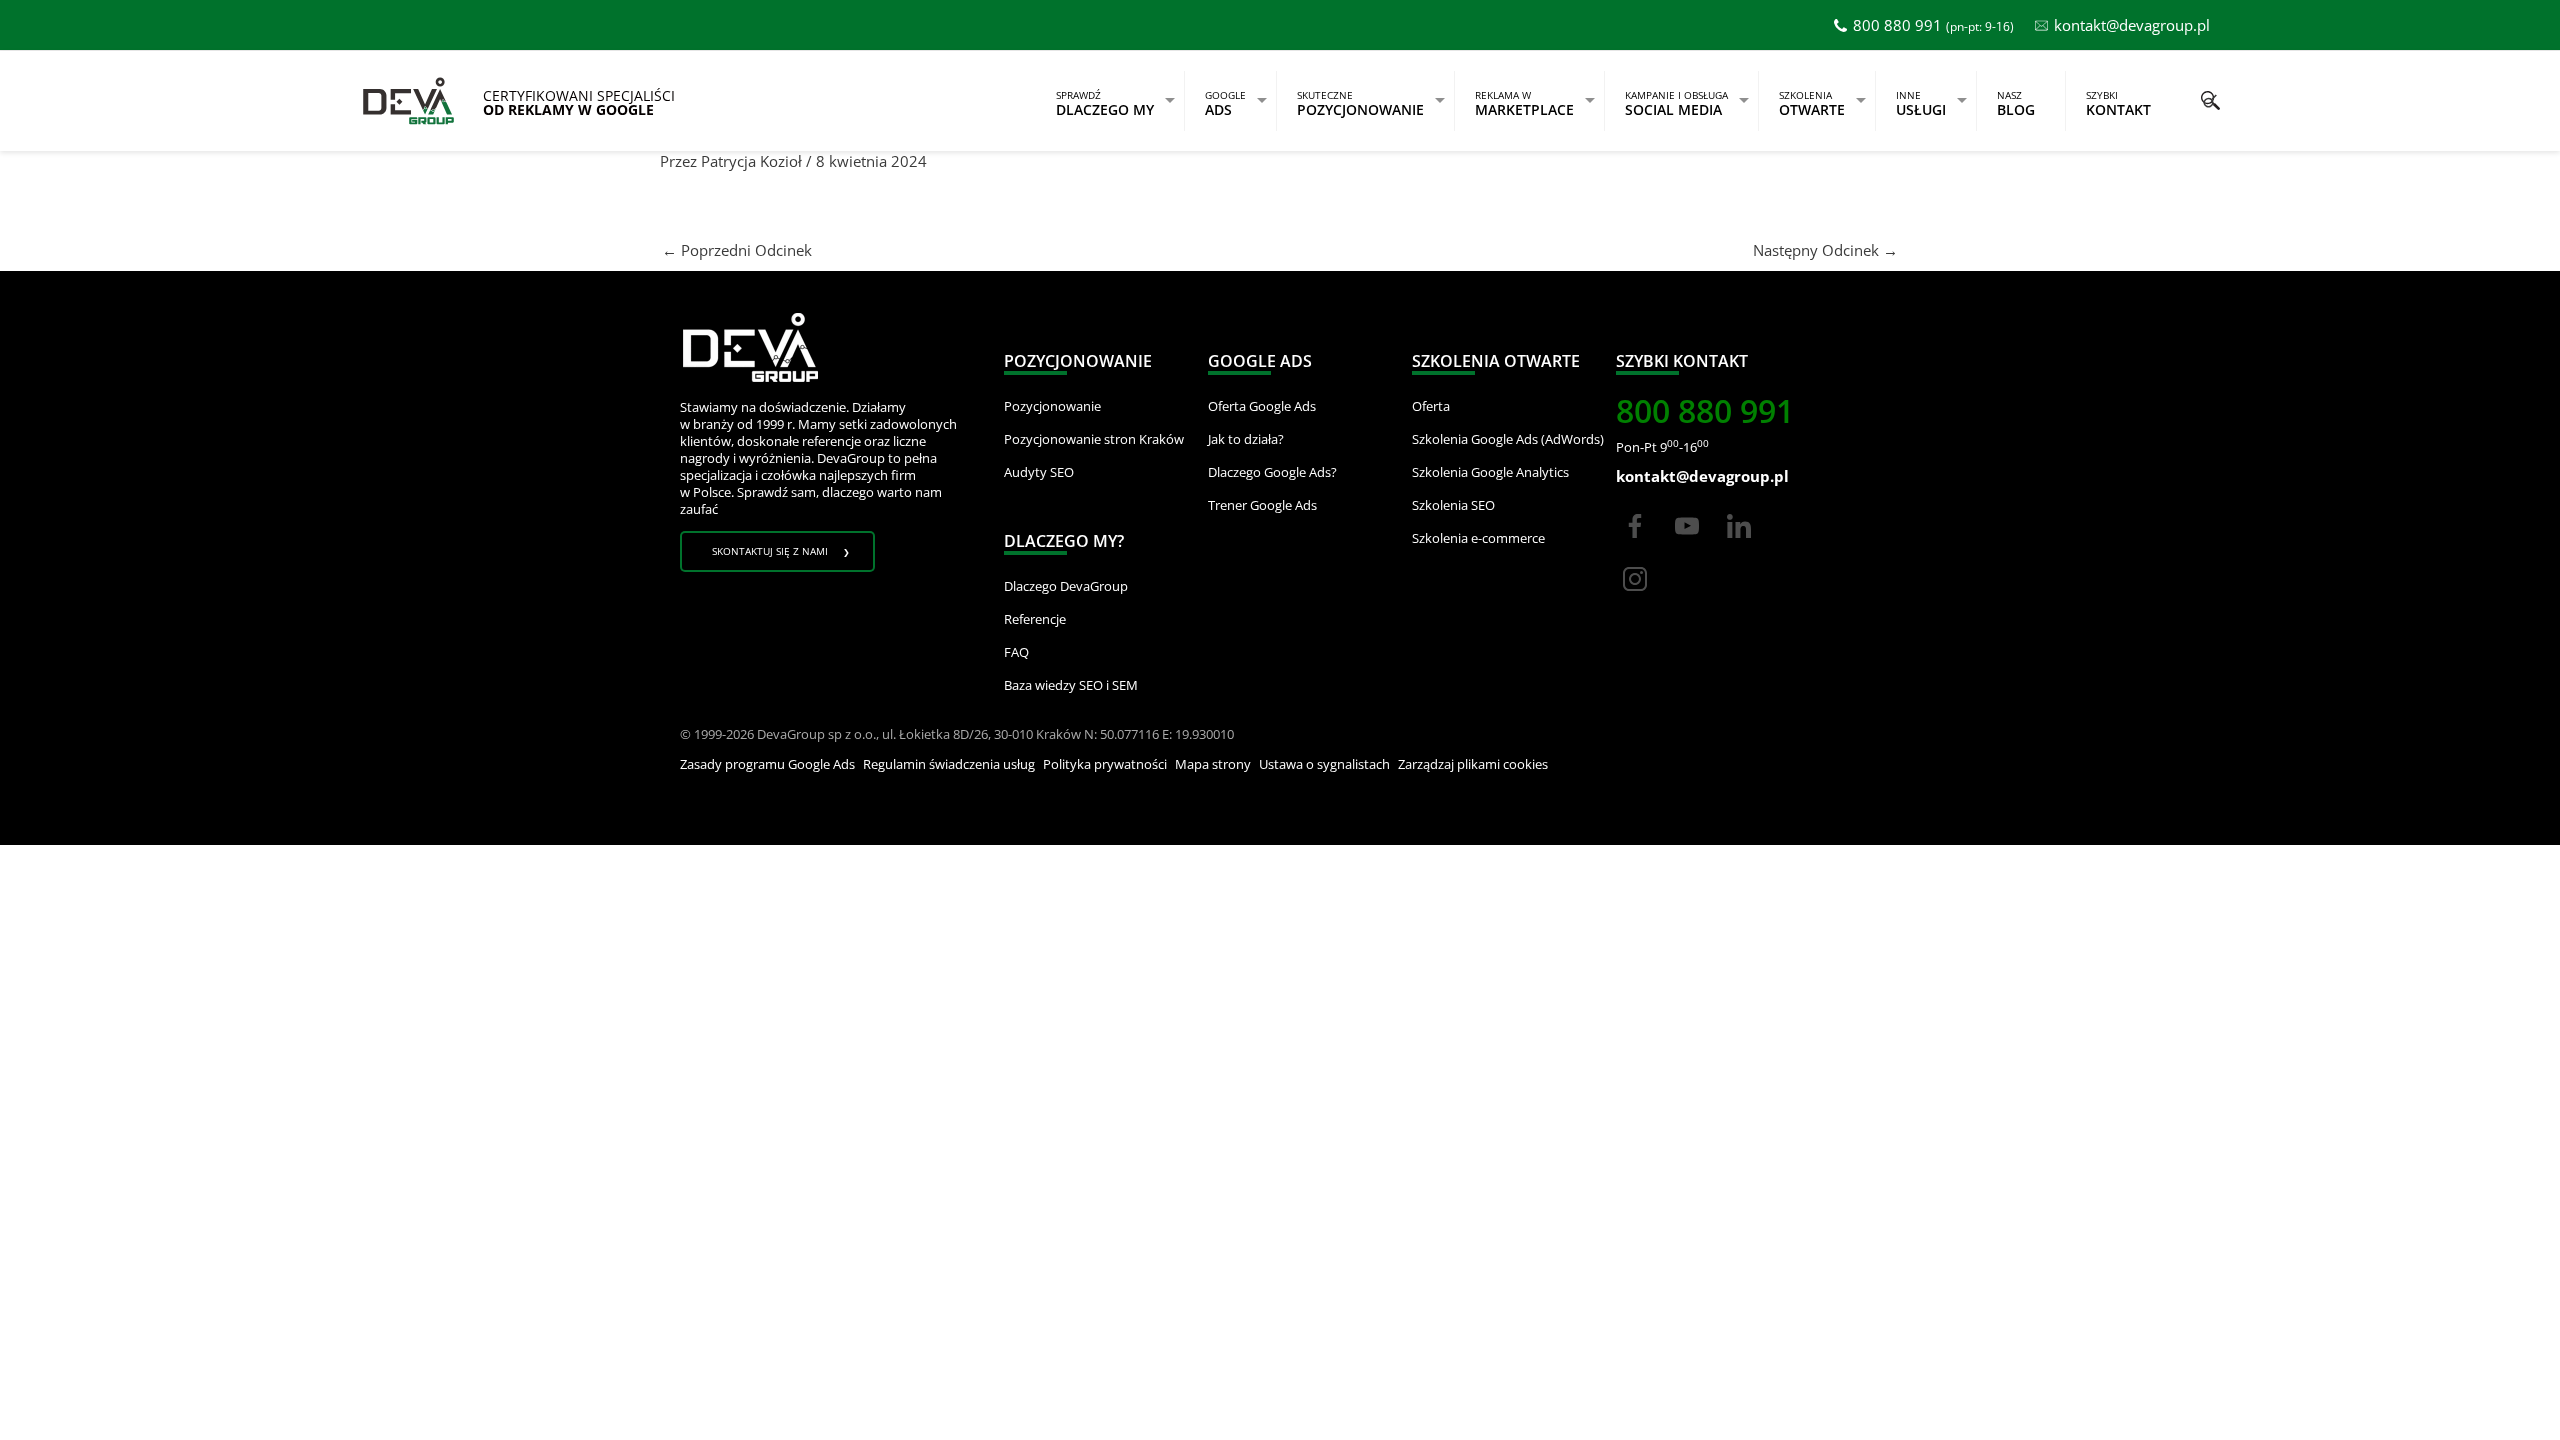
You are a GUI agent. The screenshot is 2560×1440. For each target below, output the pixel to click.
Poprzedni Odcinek (737, 250)
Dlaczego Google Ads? (1272, 472)
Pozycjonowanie (1052, 406)
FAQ (1016, 652)
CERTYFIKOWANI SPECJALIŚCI (579, 103)
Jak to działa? (1246, 439)
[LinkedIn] (1739, 544)
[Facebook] (1635, 544)
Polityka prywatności (1105, 764)
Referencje (1035, 619)
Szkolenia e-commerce (1478, 538)
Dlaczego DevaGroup (1066, 586)
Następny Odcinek (1825, 250)
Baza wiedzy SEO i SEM (1071, 685)
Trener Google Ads (1262, 505)
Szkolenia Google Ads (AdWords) (1508, 439)
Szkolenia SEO (1453, 505)
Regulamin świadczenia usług (949, 764)
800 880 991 (1897, 25)
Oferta (1431, 406)
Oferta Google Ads (1262, 406)
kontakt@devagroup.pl (2132, 25)
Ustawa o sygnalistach (1324, 764)
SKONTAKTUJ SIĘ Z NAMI (770, 551)
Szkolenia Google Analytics (1490, 472)
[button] (2210, 100)
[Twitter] (1687, 544)
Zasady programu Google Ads (767, 764)
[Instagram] (1635, 597)
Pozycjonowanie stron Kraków (1094, 439)
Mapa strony (1213, 764)
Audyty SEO (1039, 472)
